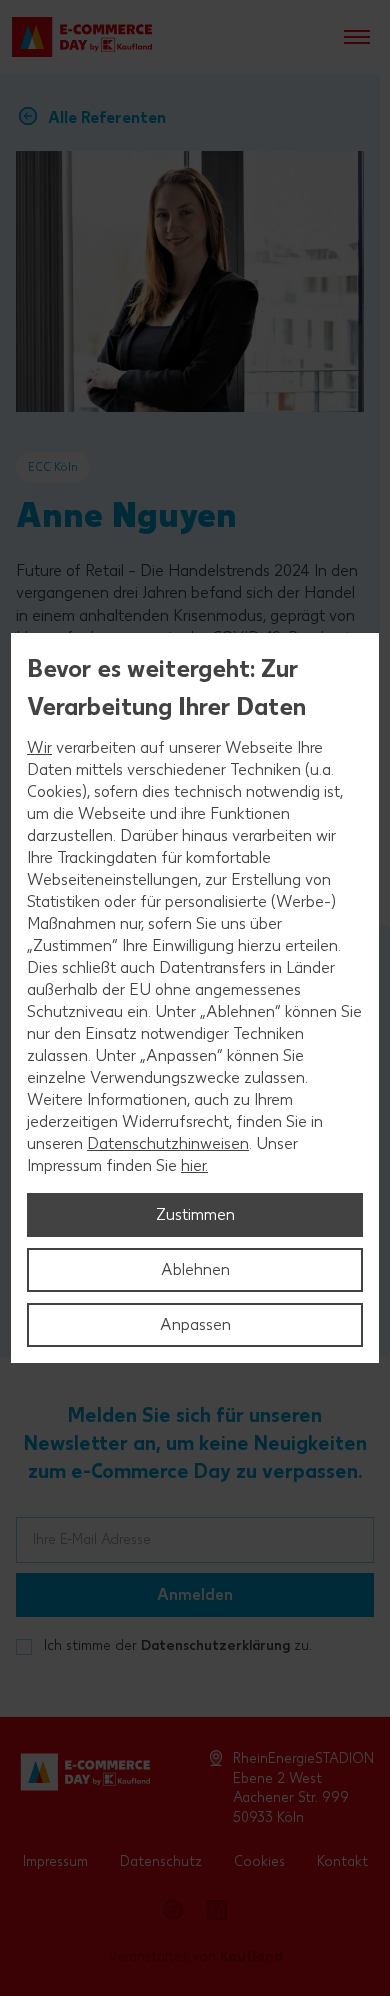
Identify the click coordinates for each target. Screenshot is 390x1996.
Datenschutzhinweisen (168, 1143)
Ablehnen (195, 1269)
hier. (194, 1165)
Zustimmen (195, 1214)
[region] (195, 998)
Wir (39, 747)
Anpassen (195, 1324)
